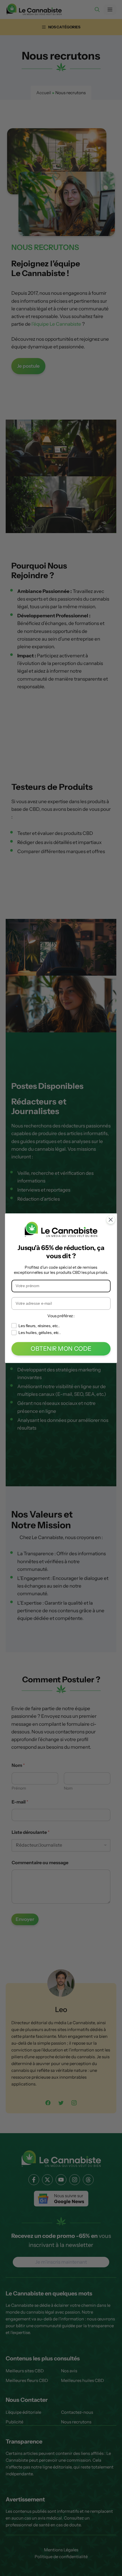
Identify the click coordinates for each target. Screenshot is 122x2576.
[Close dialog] (111, 1219)
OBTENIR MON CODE (61, 1349)
